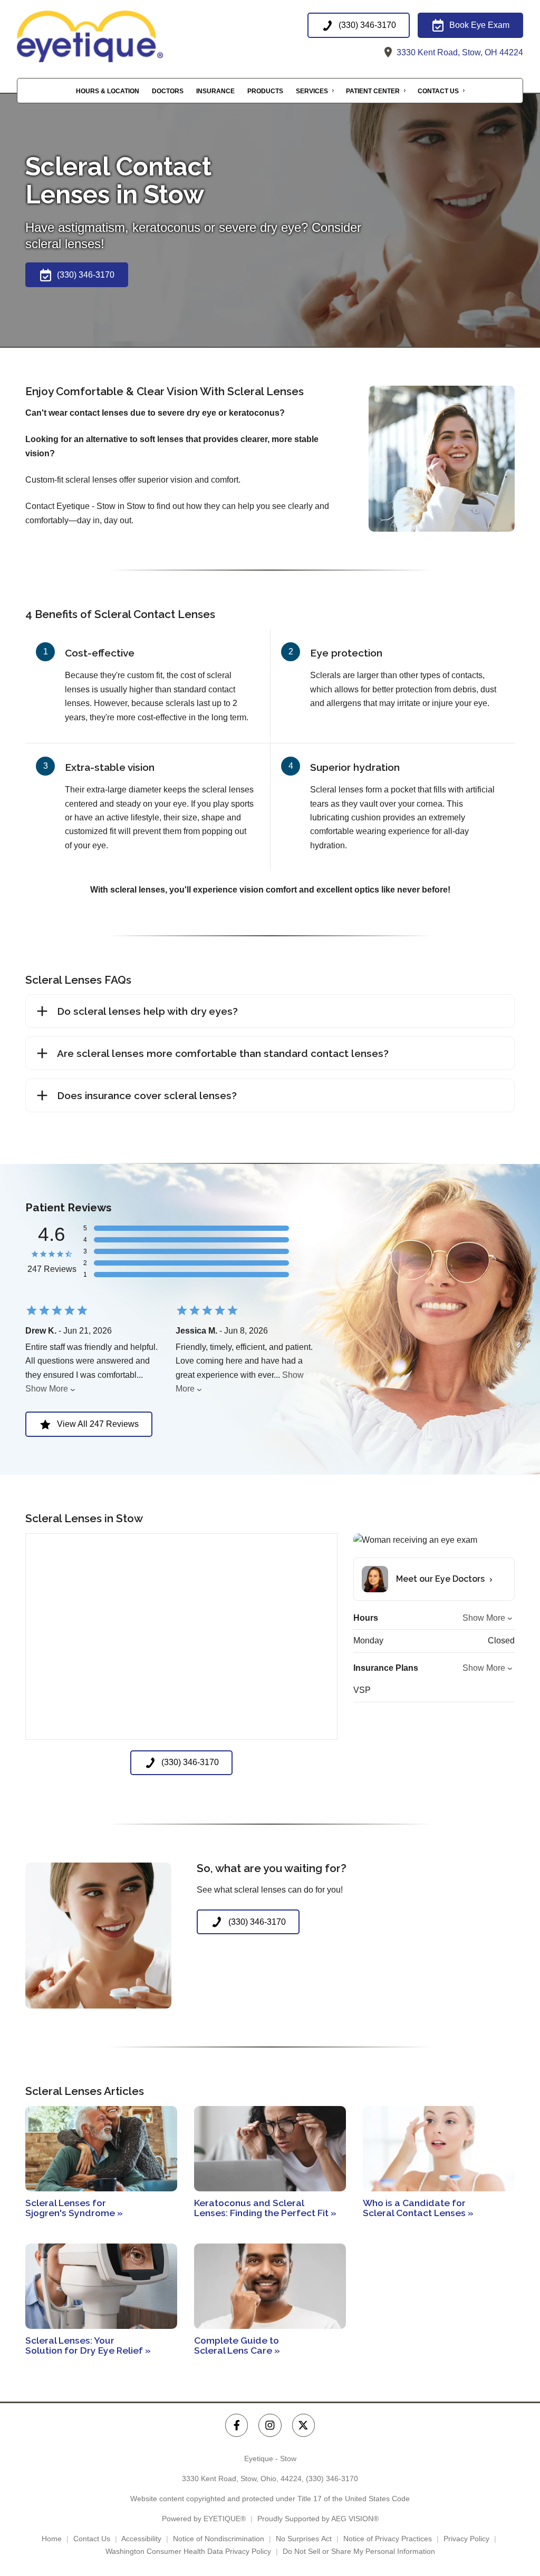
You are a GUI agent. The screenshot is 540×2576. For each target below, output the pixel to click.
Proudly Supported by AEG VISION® (318, 2519)
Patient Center (373, 91)
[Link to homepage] (114, 36)
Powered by (204, 2519)
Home (52, 2539)
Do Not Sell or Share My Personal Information (359, 2551)
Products (265, 91)
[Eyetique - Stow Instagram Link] (270, 2425)
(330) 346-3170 (332, 2479)
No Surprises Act (304, 2539)
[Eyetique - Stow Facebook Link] (237, 2425)
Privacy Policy (466, 2539)
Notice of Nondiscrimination (219, 2539)
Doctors (168, 91)
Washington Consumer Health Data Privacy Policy (188, 2551)
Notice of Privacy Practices (388, 2539)
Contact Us (438, 91)
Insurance (215, 91)
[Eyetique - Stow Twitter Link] (303, 2425)
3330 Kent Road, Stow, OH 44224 (459, 52)
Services (312, 91)
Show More (47, 1389)
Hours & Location (108, 91)
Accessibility (141, 2539)
